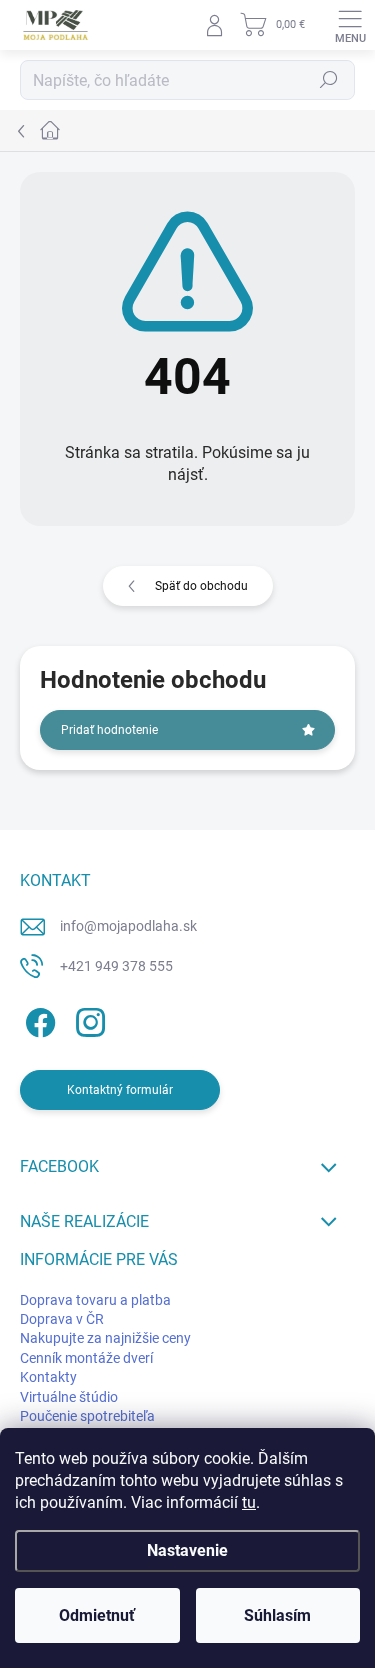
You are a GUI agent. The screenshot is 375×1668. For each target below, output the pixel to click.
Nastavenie (187, 1550)
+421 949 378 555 (116, 966)
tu (249, 1502)
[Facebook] (37, 1019)
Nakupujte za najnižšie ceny (105, 1338)
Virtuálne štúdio (69, 1397)
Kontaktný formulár (120, 1090)
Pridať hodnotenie (109, 730)
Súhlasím (277, 1615)
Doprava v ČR (62, 1319)
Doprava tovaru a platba (95, 1300)
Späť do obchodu (201, 586)
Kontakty (48, 1377)
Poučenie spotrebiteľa (87, 1416)
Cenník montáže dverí (86, 1358)
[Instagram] (87, 1019)
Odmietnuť (97, 1615)
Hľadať (329, 80)
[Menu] (350, 25)
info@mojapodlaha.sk (128, 926)
